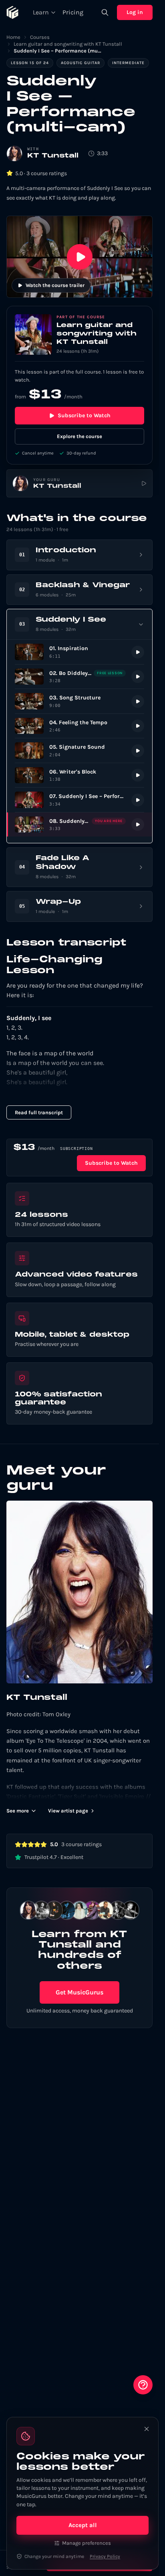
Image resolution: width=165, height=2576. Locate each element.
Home (13, 37)
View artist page (68, 1811)
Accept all (83, 2525)
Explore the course (79, 436)
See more (18, 1811)
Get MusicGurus (79, 1992)
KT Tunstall (53, 156)
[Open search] (105, 12)
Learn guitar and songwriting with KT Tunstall (68, 44)
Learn (41, 12)
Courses (40, 37)
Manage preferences (87, 2543)
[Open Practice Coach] (143, 2385)
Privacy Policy (105, 2556)
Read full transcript (39, 1112)
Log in (135, 12)
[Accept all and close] (147, 2429)
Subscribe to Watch (84, 415)
